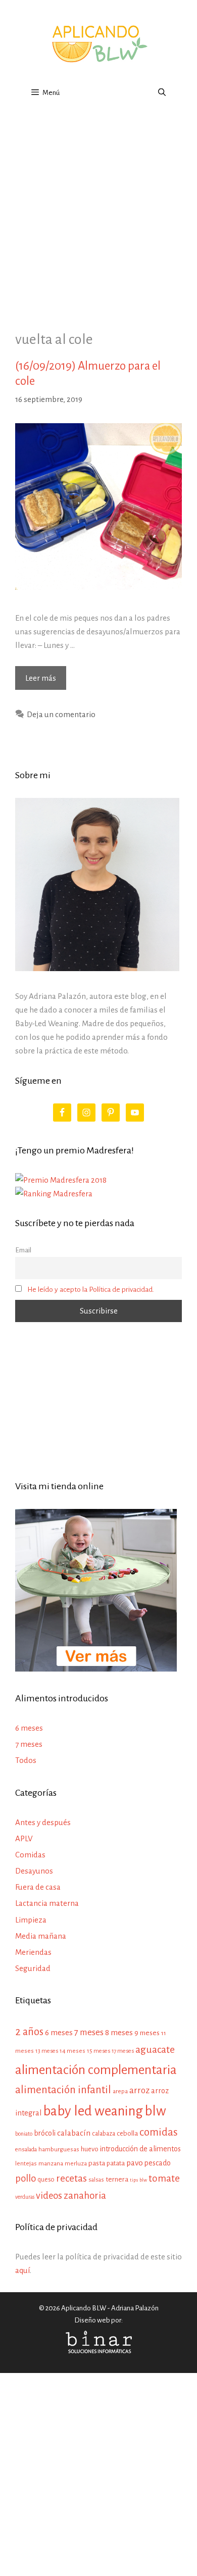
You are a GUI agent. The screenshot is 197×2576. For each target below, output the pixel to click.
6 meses (29, 1728)
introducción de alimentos (140, 2149)
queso (46, 2180)
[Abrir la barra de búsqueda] (162, 93)
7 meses (29, 1744)
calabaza (104, 2134)
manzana (51, 2163)
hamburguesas (59, 2149)
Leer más (46, 681)
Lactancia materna (47, 1903)
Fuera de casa (38, 1887)
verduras (25, 2197)
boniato (24, 2134)
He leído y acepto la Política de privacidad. (91, 1290)
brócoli (45, 2133)
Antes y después (43, 1822)
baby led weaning (93, 2111)
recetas (71, 2178)
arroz (139, 2090)
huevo (90, 2149)
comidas (159, 2132)
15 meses (98, 2051)
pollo (26, 2178)
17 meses (123, 2051)
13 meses (47, 2051)
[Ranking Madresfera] (54, 1194)
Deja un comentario (61, 714)
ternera (117, 2179)
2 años (29, 2032)
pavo (135, 2163)
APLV (24, 1838)
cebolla (127, 2133)
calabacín (74, 2133)
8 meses (119, 2032)
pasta (97, 2163)
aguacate (155, 2050)
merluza (76, 2164)
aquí (22, 2270)
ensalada (26, 2150)
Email (23, 1250)
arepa (120, 2091)
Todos (26, 1760)
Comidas (30, 1855)
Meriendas (33, 1952)
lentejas (26, 2164)
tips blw (138, 2180)
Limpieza (31, 1920)
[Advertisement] (98, 212)
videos (49, 2196)
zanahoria (85, 2195)
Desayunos (34, 1871)
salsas (96, 2180)
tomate (164, 2178)
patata (116, 2163)
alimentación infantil (63, 2090)
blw (155, 2111)
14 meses (72, 2051)
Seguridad (33, 1968)
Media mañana (41, 1936)
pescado (158, 2163)
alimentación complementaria (96, 2070)
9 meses (147, 2033)
